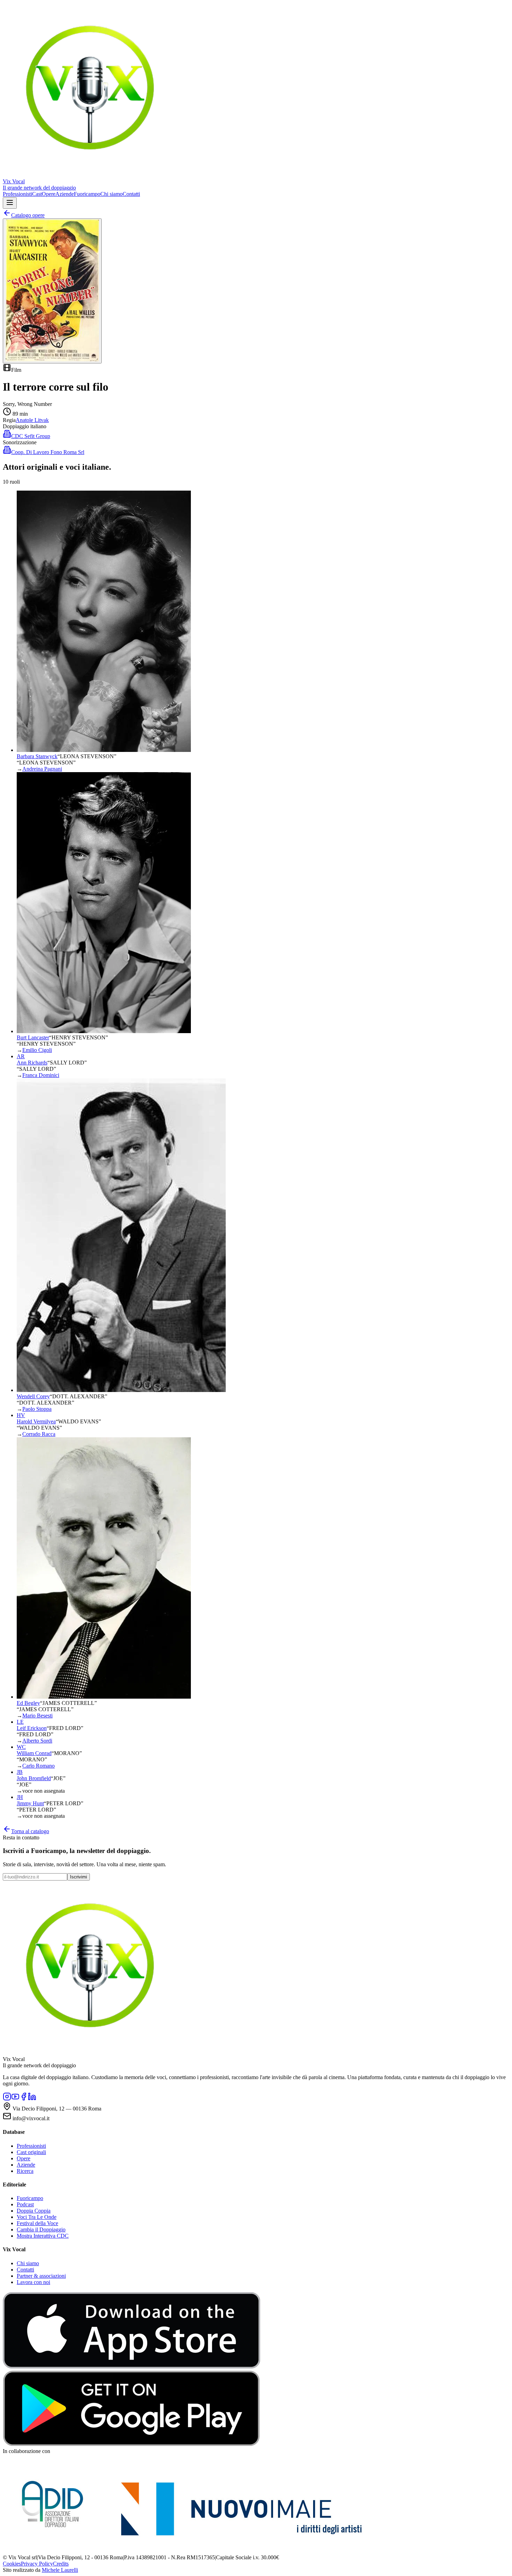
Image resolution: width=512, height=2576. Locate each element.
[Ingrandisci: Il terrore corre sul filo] (52, 291)
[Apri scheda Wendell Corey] (121, 1390)
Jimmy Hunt (30, 1803)
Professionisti (17, 194)
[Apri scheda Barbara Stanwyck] (104, 750)
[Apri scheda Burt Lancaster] (104, 1031)
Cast (37, 194)
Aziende (65, 194)
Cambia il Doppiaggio (41, 2229)
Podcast (25, 2204)
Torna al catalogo (30, 1831)
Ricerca (25, 2171)
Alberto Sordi (37, 1741)
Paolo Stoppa (37, 1409)
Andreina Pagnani (42, 769)
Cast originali (31, 2152)
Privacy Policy (37, 2564)
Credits (61, 2564)
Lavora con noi (33, 2282)
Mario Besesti (37, 1716)
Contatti (131, 194)
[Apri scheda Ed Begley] (104, 1697)
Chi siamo (111, 194)
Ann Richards (32, 1063)
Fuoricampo (87, 194)
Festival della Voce (37, 2223)
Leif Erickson (32, 1728)
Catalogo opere (28, 215)
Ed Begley (28, 1703)
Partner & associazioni (41, 2276)
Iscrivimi (79, 1877)
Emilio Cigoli (37, 1050)
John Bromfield (34, 1778)
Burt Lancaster (33, 1037)
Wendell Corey (33, 1396)
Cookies (12, 2564)
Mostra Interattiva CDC (43, 2236)
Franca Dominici (41, 1075)
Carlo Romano (38, 1766)
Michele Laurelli (60, 2570)
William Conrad (34, 1753)
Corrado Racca (39, 1434)
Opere (49, 194)
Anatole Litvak (32, 420)
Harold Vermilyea (36, 1421)
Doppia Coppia (34, 2211)
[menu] (10, 203)
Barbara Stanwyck (37, 756)
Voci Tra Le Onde (37, 2217)
